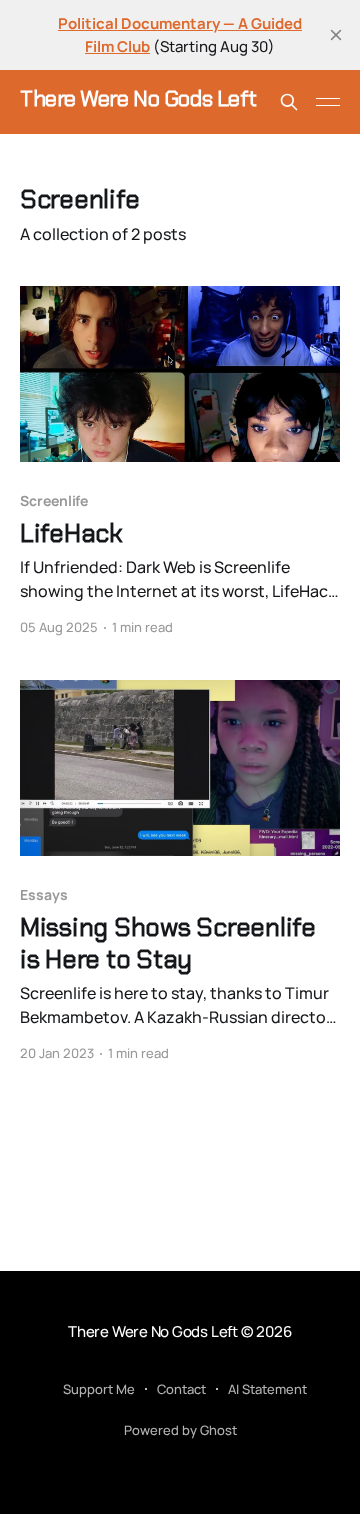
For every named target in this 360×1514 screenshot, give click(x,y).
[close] (336, 35)
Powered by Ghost (180, 1430)
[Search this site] (289, 102)
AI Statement (267, 1389)
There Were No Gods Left (138, 99)
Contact (181, 1389)
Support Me (99, 1389)
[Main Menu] (328, 102)
